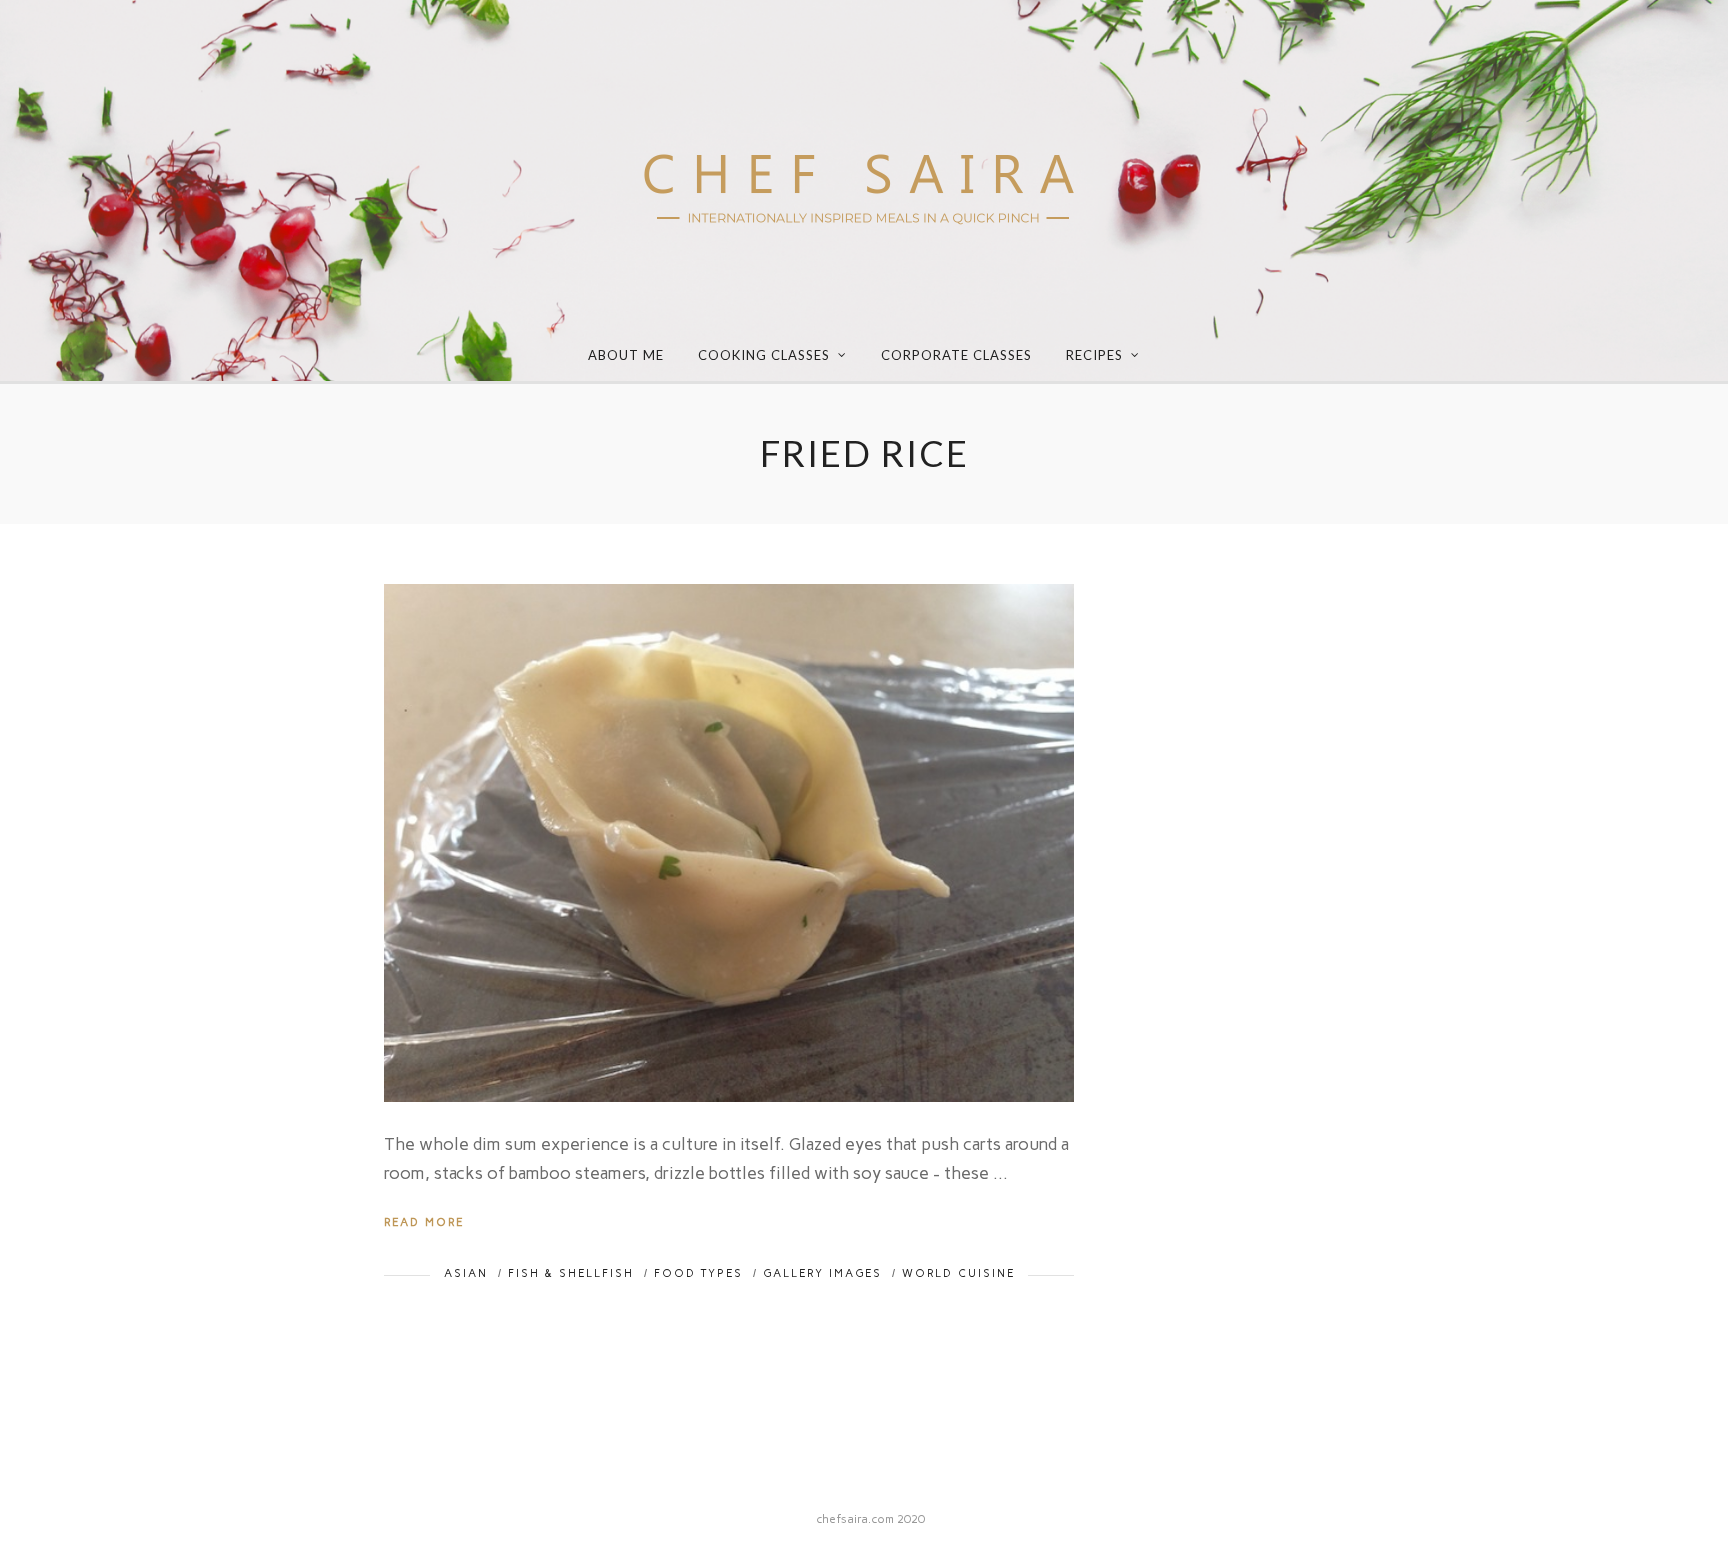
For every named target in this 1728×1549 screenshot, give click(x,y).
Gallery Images (822, 1273)
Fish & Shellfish (571, 1273)
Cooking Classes (764, 355)
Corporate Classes (956, 355)
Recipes (1094, 355)
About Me (626, 355)
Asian (466, 1273)
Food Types (698, 1273)
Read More (424, 1222)
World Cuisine (958, 1273)
